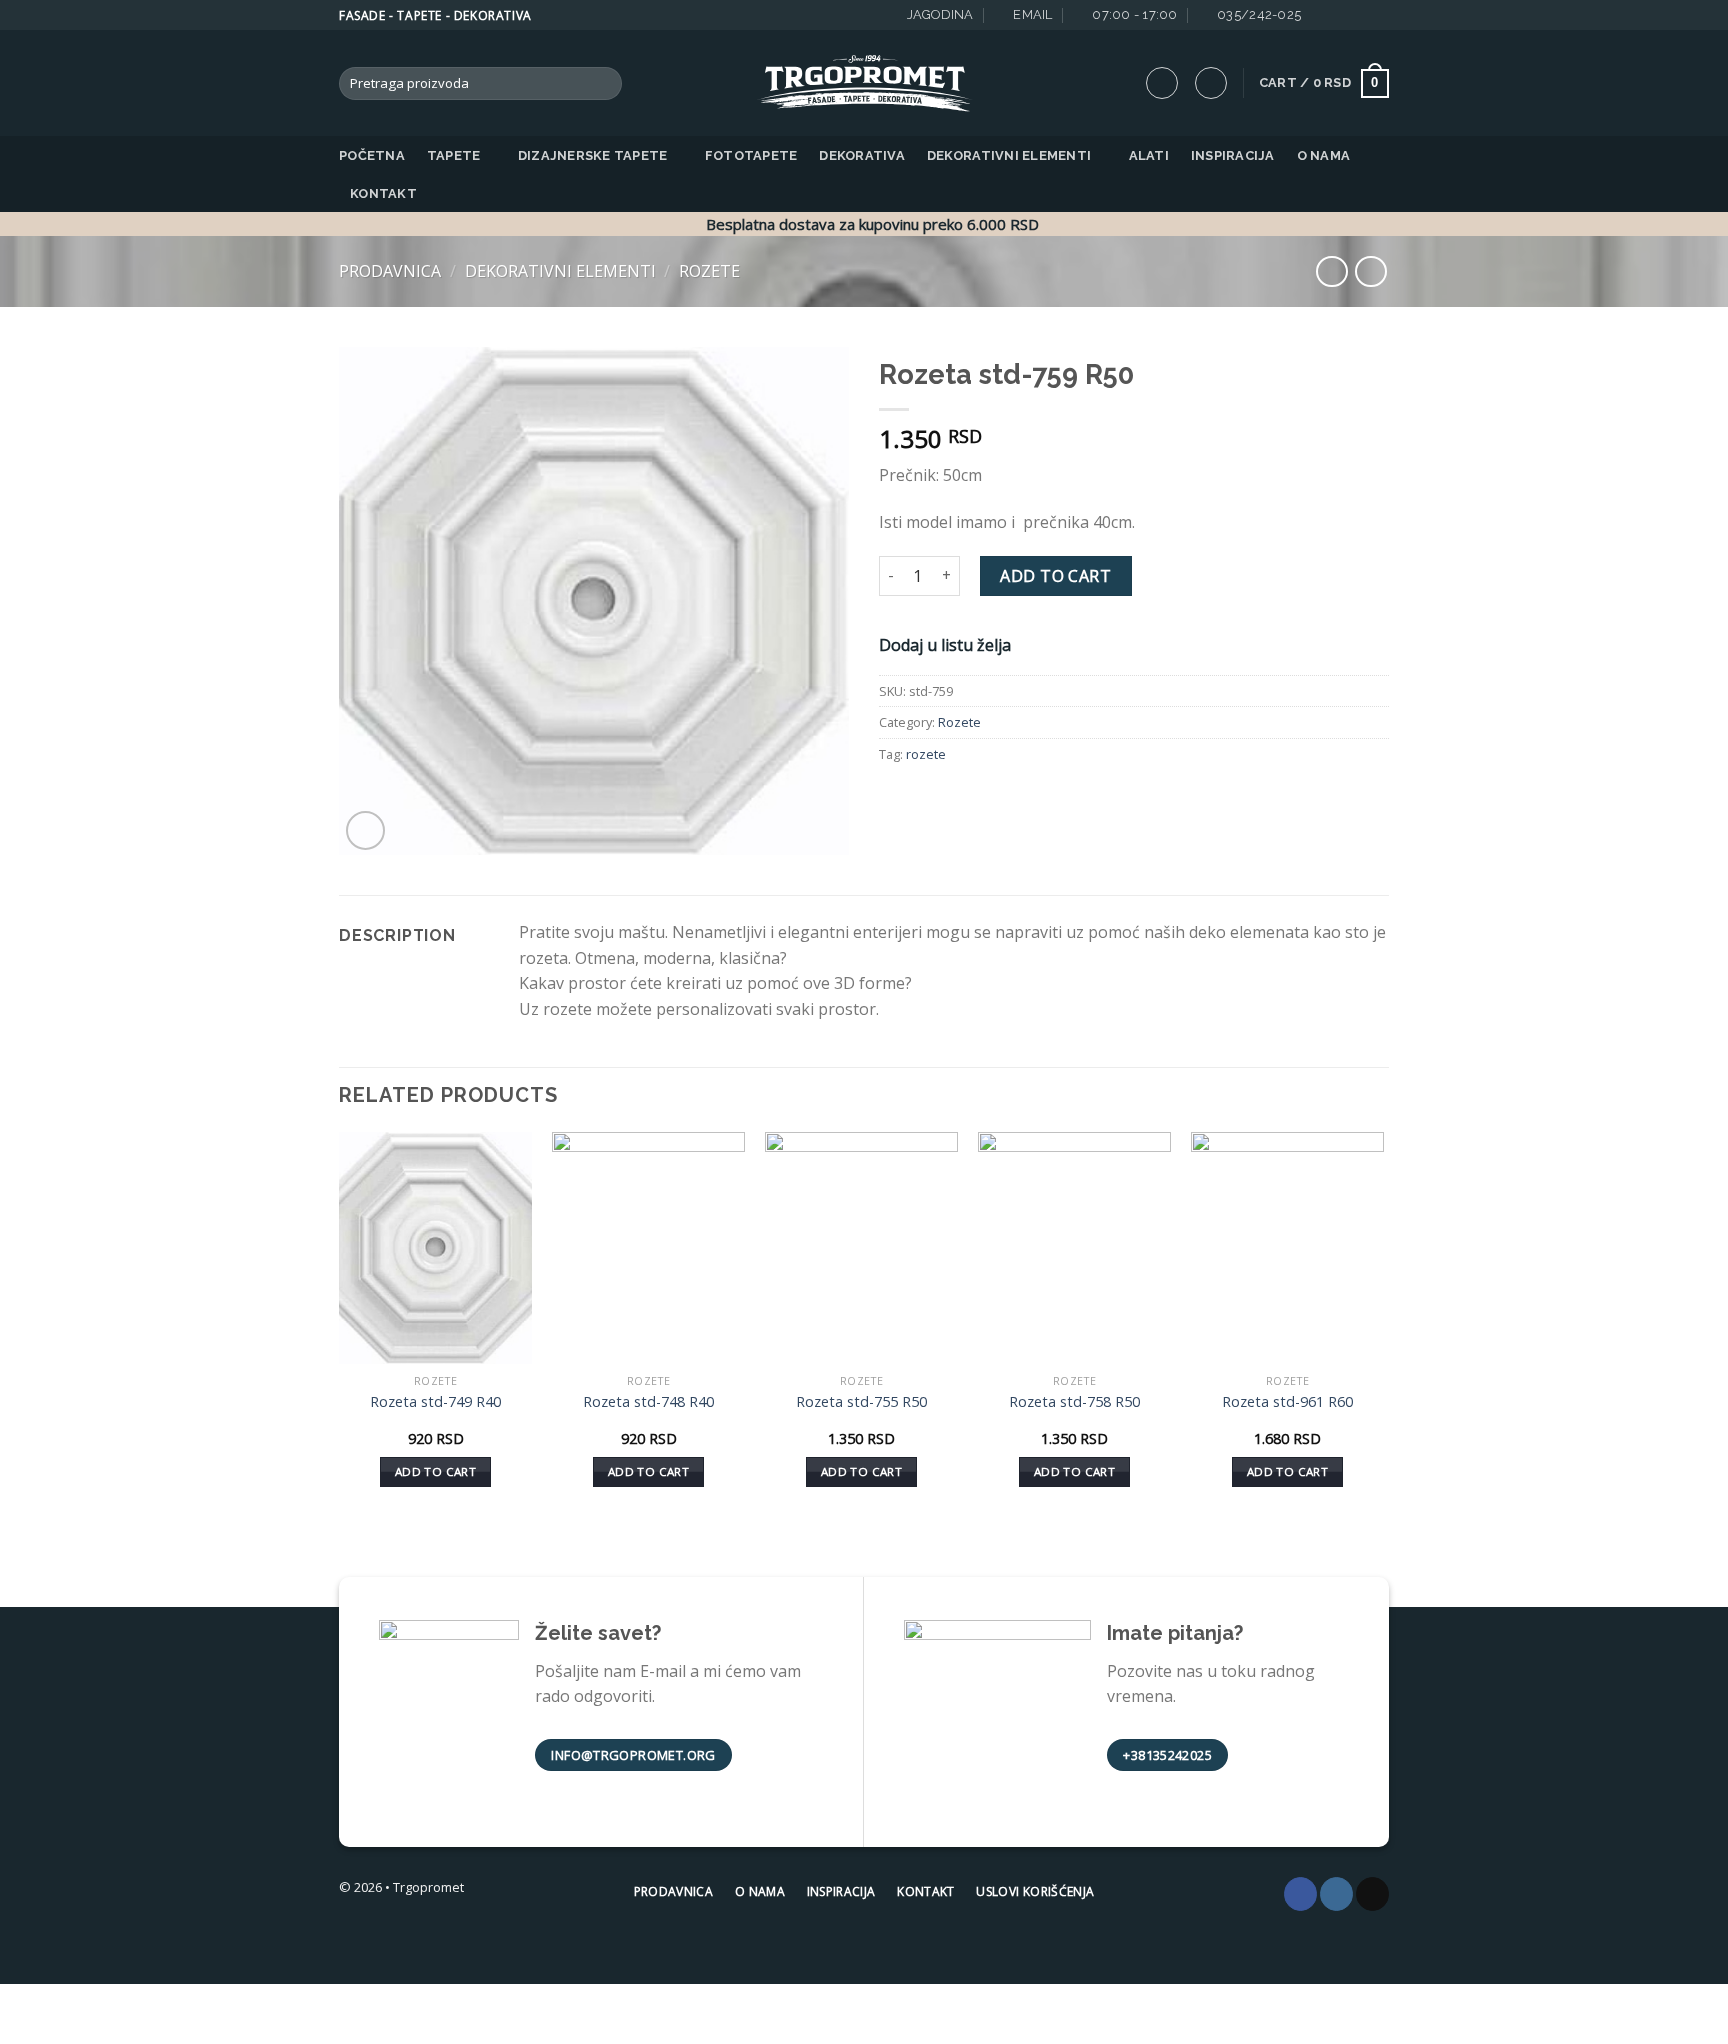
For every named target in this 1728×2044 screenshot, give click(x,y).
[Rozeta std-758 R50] (1074, 1248)
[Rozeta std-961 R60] (1287, 1248)
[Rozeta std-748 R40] (648, 1248)
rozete (926, 754)
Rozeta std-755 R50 (861, 1402)
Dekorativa (862, 155)
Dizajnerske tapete (593, 155)
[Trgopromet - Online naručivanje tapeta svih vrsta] (864, 83)
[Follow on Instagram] (1341, 15)
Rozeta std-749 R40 (435, 1402)
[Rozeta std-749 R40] (435, 1248)
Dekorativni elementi (1009, 155)
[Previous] (340, 1327)
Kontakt (383, 193)
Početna (372, 155)
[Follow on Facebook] (1322, 15)
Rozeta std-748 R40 (648, 1402)
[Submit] (603, 84)
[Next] (1383, 1327)
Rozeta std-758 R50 (1074, 1402)
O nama (1324, 155)
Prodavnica (390, 271)
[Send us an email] (1360, 15)
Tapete (454, 155)
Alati (1149, 155)
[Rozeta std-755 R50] (861, 1248)
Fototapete (751, 155)
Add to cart (1055, 576)
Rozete (709, 271)
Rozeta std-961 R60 (1287, 1402)
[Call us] (1379, 15)
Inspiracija (1233, 155)
